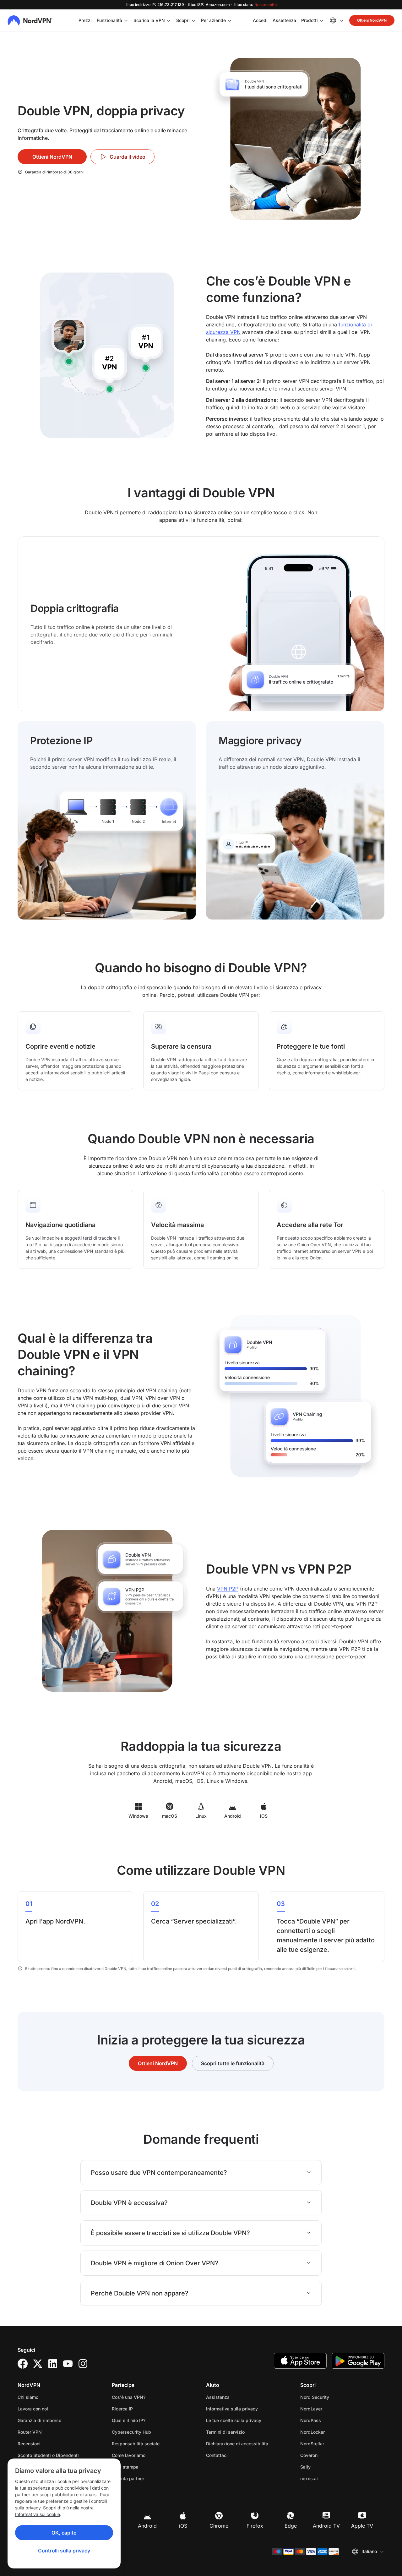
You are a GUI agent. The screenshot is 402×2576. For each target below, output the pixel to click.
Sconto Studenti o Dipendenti (48, 2455)
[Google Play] (358, 2361)
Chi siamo (28, 2397)
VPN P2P (228, 1589)
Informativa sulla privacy (248, 2409)
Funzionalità (109, 20)
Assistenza (284, 20)
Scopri (183, 20)
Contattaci (217, 2455)
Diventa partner (128, 2478)
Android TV (326, 2526)
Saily (325, 2467)
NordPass (330, 2420)
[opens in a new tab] (23, 2364)
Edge (291, 2526)
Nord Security (334, 2397)
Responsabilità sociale (136, 2444)
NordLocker (332, 2432)
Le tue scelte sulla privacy (234, 2420)
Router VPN (30, 2432)
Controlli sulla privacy (64, 2551)
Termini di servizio (245, 2432)
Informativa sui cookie (38, 2514)
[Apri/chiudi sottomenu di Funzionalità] (126, 20)
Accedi (260, 20)
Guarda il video (128, 157)
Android (147, 2526)
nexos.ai (329, 2478)
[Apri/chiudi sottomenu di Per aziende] (230, 20)
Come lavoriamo (129, 2455)
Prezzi (85, 20)
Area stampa (125, 2467)
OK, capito (64, 2533)
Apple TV (362, 2526)
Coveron (329, 2455)
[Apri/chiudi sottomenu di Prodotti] (322, 20)
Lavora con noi (53, 2409)
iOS (183, 2526)
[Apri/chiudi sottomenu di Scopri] (193, 20)
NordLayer (331, 2409)
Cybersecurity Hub (131, 2432)
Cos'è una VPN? (129, 2397)
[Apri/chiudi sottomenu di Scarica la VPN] (169, 20)
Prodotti (310, 20)
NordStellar (332, 2443)
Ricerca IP (122, 2409)
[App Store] (300, 2361)
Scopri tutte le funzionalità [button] (233, 2063)
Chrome (219, 2526)
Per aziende (213, 20)
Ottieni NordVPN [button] (372, 20)
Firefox (255, 2526)
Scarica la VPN (149, 20)
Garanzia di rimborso (39, 2420)
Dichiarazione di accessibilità (237, 2444)
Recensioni (29, 2444)
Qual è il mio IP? (129, 2420)
